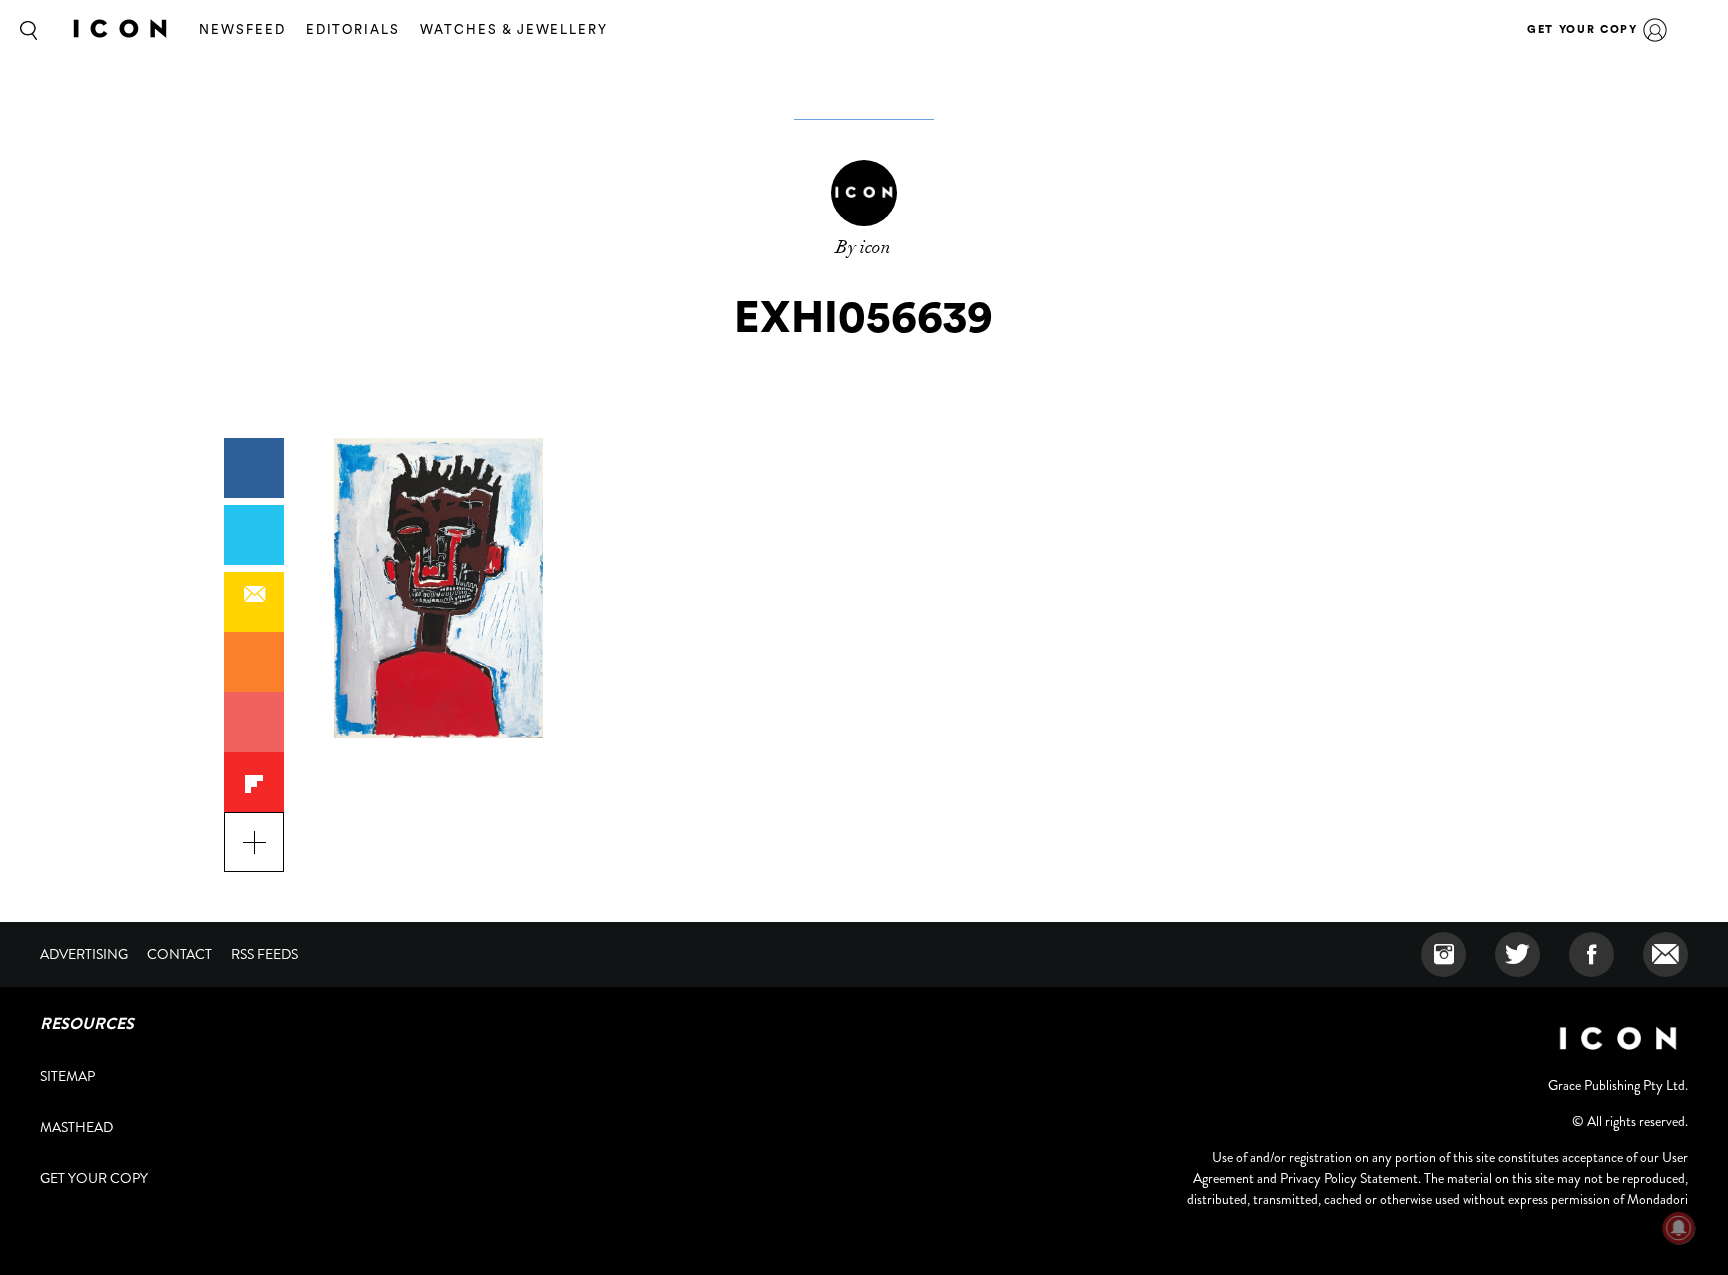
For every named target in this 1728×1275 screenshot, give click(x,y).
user (1655, 30)
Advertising (84, 954)
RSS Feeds (264, 954)
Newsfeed (242, 29)
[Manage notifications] (1679, 1228)
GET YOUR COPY (1582, 29)
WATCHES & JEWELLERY (514, 29)
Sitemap (67, 1076)
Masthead (76, 1127)
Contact (179, 954)
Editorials (353, 29)
